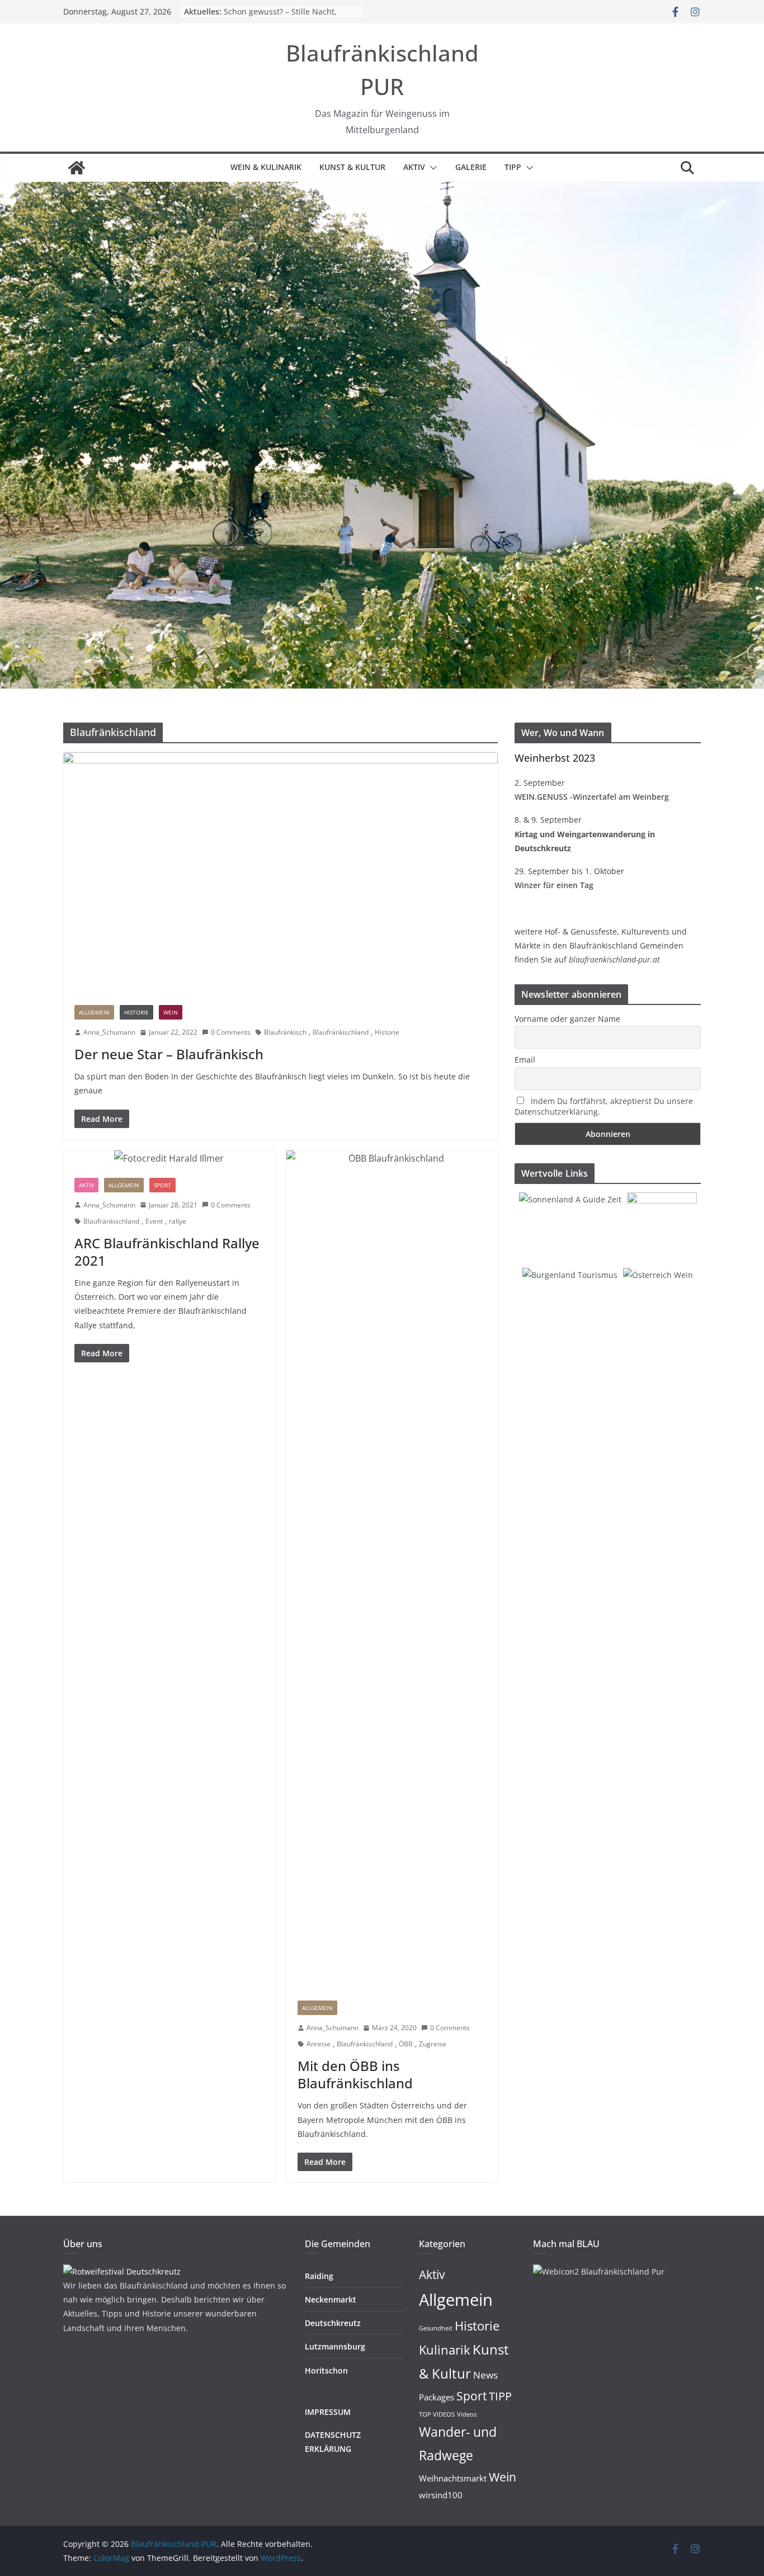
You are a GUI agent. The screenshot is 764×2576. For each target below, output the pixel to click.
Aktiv (414, 167)
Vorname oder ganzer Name (567, 1019)
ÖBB (406, 2044)
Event (154, 1221)
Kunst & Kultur (352, 167)
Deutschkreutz (333, 2323)
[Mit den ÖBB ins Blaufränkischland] (392, 1570)
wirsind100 (441, 2495)
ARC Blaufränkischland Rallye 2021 (167, 1252)
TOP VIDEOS (437, 2414)
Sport (162, 1185)
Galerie (471, 167)
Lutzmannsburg (335, 2346)
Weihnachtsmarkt (453, 2478)
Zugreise (433, 2044)
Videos (467, 2414)
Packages (437, 2397)
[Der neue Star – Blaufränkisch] (280, 873)
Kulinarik (445, 2350)
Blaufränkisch (285, 1032)
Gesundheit (436, 2328)
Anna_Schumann (109, 1032)
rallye (178, 1221)
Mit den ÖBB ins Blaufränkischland (355, 2074)
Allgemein (94, 1012)
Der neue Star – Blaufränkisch (169, 1054)
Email (525, 1060)
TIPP (513, 167)
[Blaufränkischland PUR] (77, 168)
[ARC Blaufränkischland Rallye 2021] (169, 1159)
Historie (136, 1012)
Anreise (319, 2044)
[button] (431, 168)
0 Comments (231, 1032)
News (485, 2375)
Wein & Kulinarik (266, 167)
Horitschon (326, 2370)
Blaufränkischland (341, 1032)
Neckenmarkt (331, 2299)
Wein (171, 1012)
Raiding (319, 2276)
